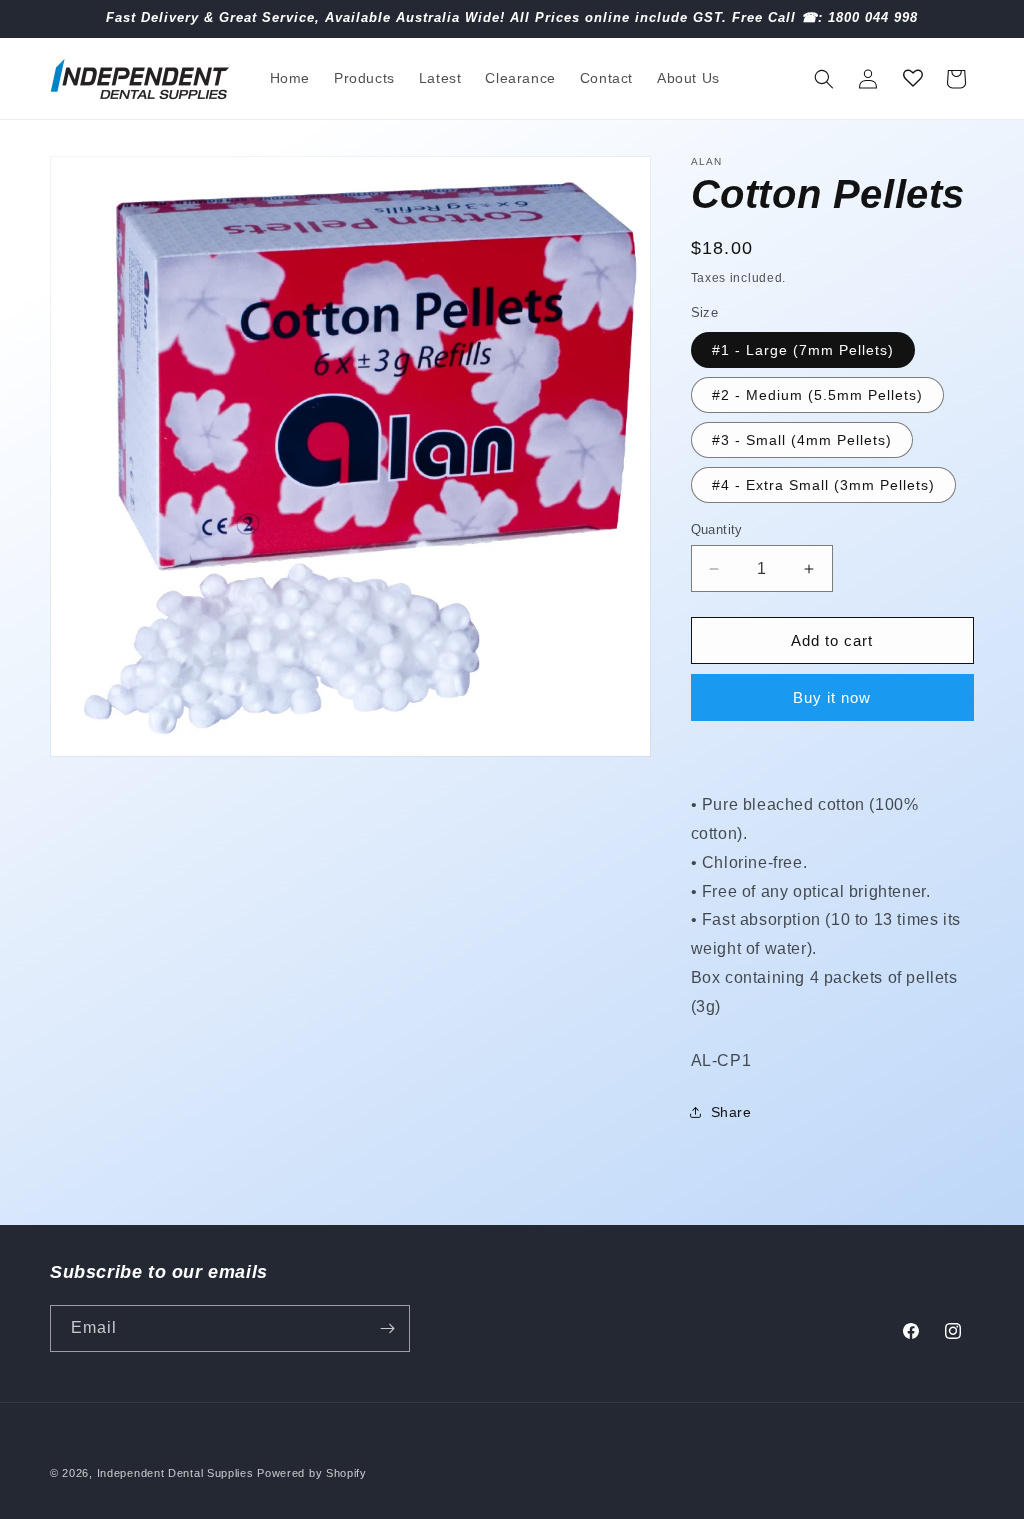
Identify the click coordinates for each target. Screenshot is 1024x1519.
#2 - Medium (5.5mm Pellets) (817, 395)
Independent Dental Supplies (175, 1473)
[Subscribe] (387, 1328)
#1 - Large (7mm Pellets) (803, 350)
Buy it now (832, 697)
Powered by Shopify (312, 1473)
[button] (824, 79)
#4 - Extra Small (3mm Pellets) (823, 485)
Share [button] (731, 1112)
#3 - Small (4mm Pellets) (802, 440)
